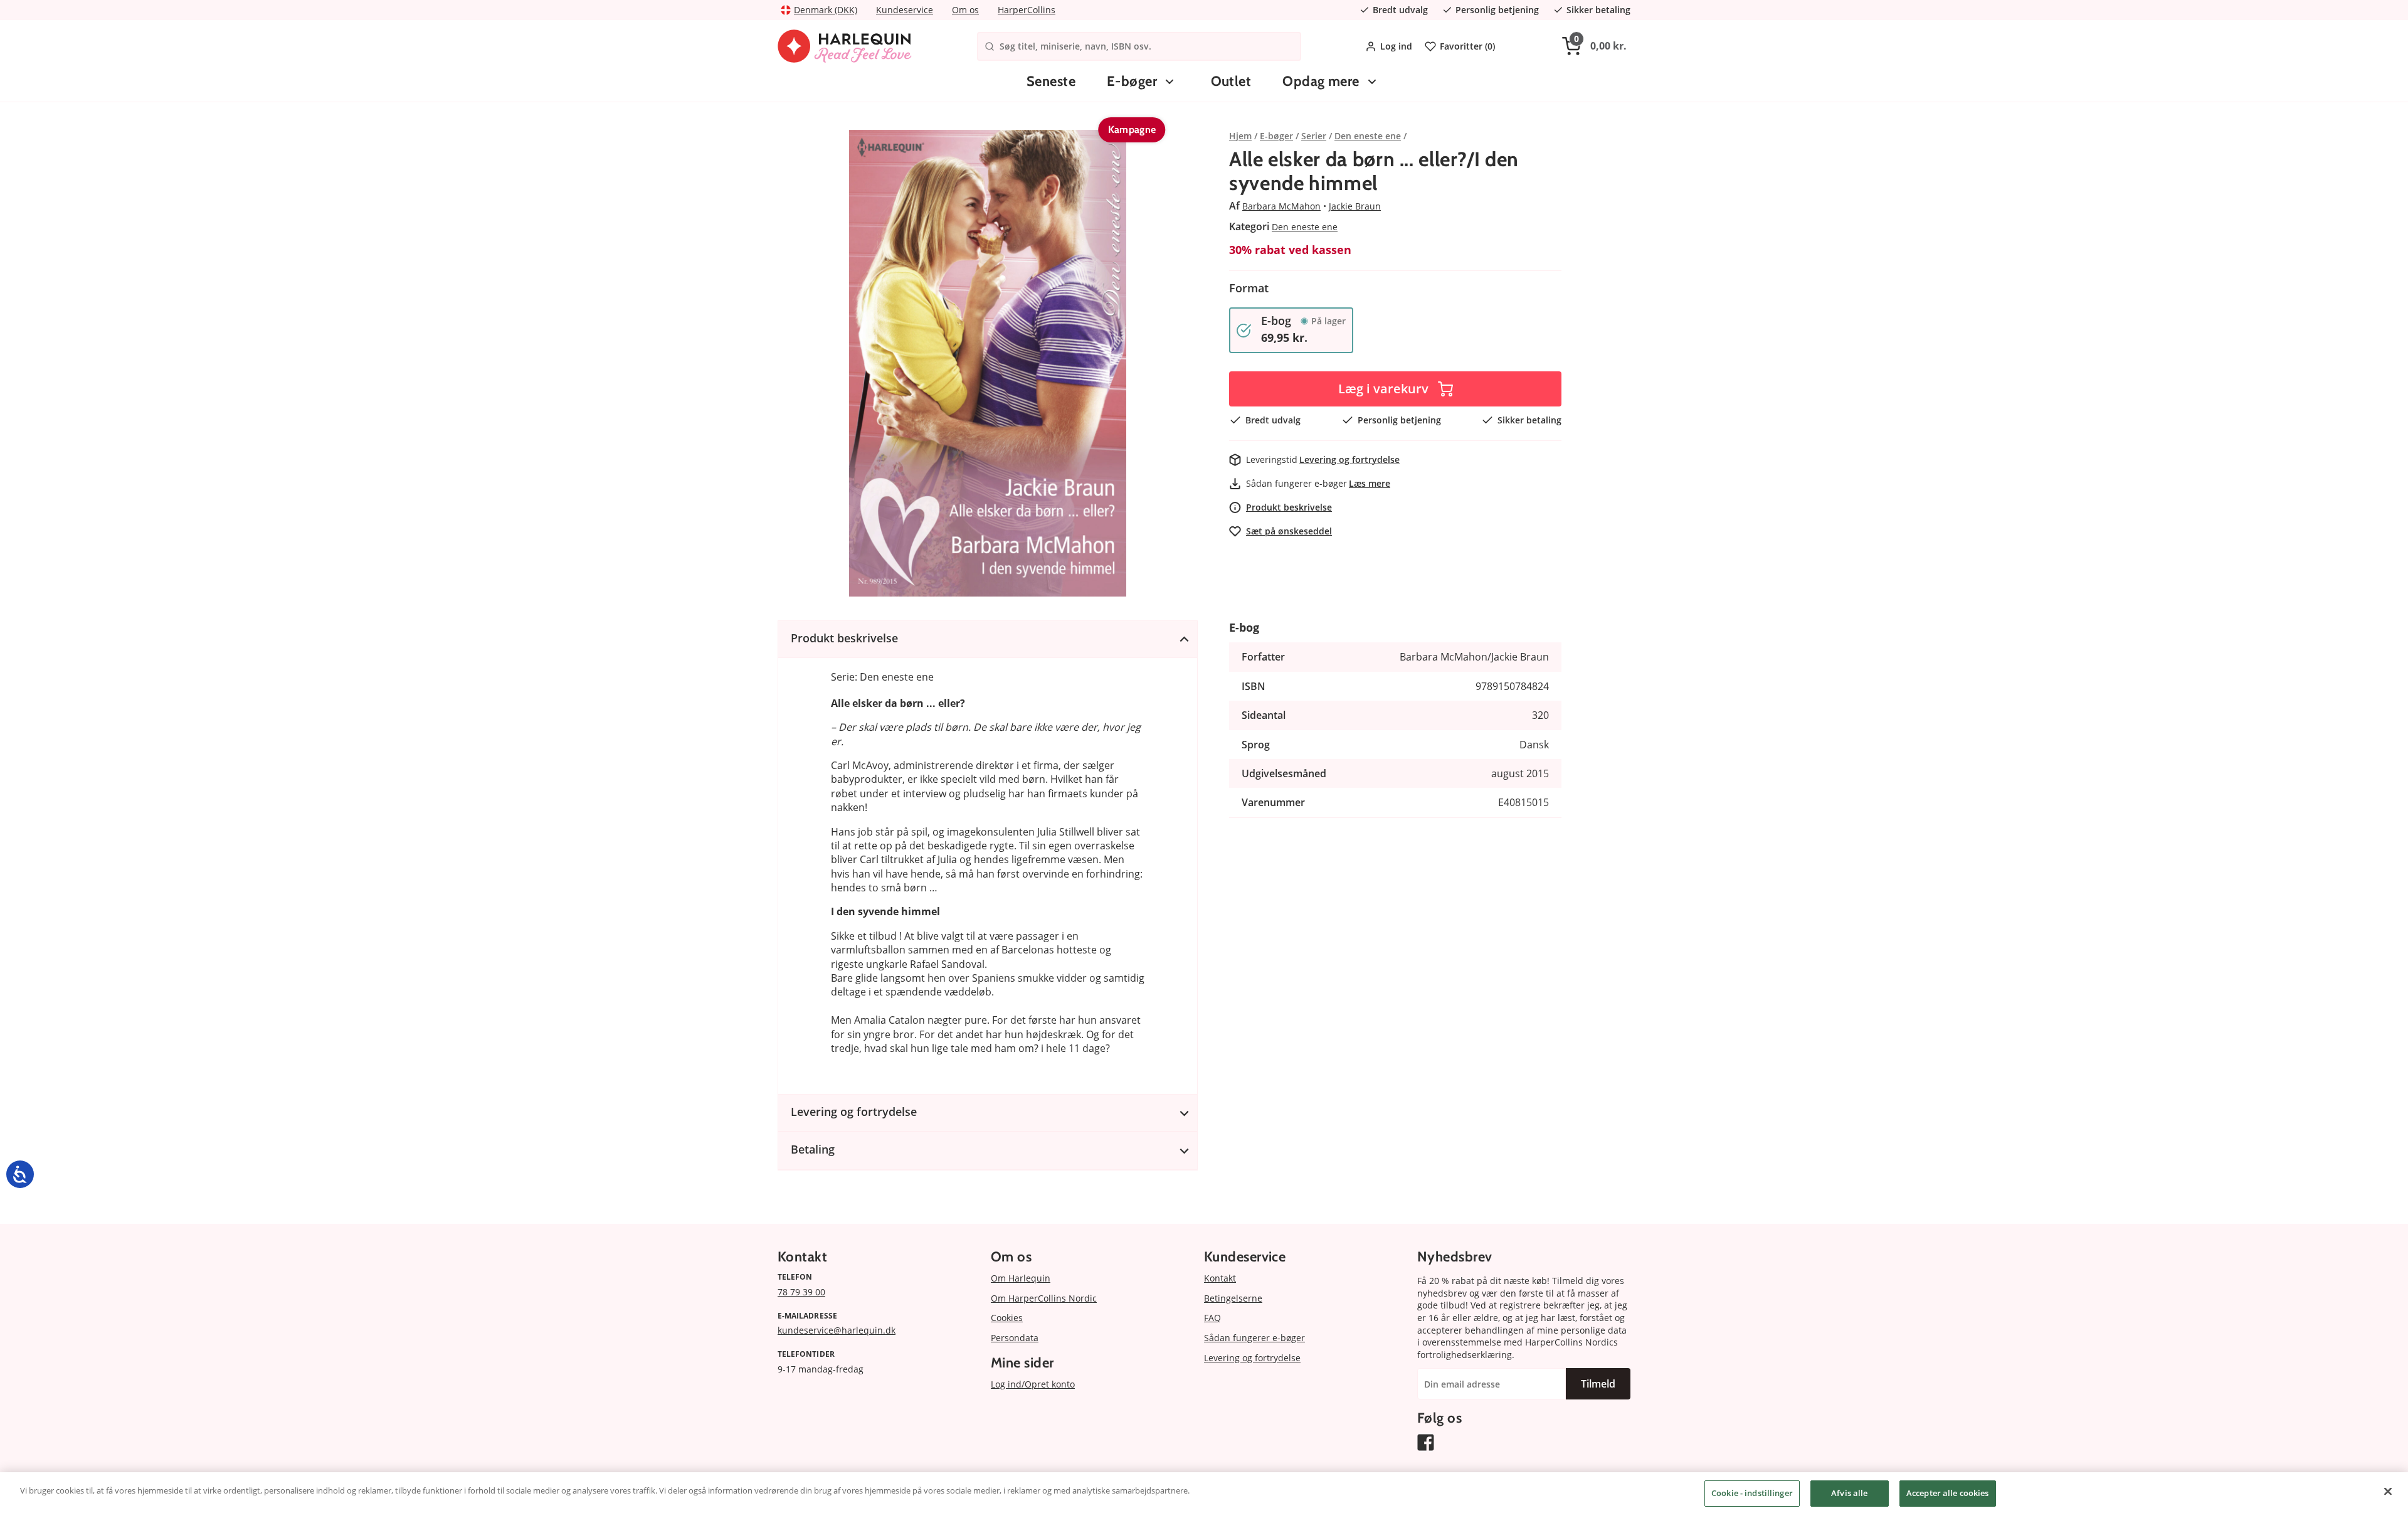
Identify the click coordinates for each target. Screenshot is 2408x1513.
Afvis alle (1849, 1493)
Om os (965, 10)
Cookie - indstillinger (1752, 1493)
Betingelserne (1233, 1298)
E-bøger (1132, 81)
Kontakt (1220, 1278)
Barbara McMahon (1281, 206)
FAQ (1212, 1318)
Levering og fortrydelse (1349, 459)
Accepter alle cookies (1948, 1493)
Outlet (1231, 81)
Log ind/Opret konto (1033, 1384)
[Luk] (2388, 1491)
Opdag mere (1321, 81)
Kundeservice (905, 10)
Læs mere (1370, 483)
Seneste (1051, 81)
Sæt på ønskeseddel (1289, 531)
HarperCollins (1027, 10)
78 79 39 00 (801, 1292)
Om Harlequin (1021, 1278)
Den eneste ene (1305, 227)
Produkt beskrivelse (1289, 507)
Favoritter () (1467, 46)
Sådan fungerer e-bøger (1254, 1338)
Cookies (1007, 1318)
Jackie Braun (1355, 206)
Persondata (1015, 1338)
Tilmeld (1598, 1384)
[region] (1204, 1493)
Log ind (1396, 46)
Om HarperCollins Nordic (1044, 1298)
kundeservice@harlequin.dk (837, 1330)
